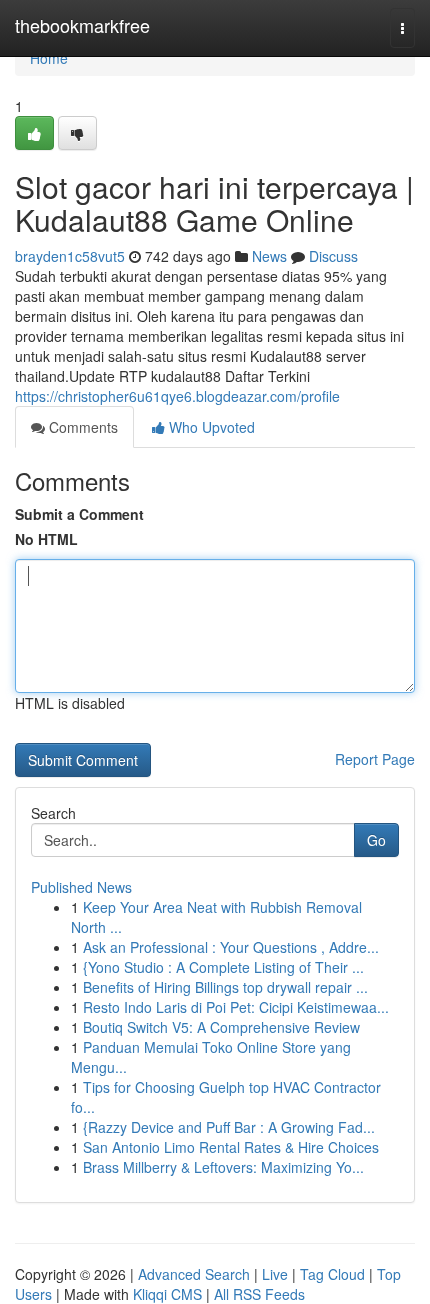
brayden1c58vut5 (70, 256)
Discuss (333, 256)
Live (275, 1274)
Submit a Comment (79, 514)
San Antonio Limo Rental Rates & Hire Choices (231, 1147)
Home (49, 58)
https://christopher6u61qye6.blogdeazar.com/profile (177, 396)
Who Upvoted (210, 427)
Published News (81, 887)
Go (376, 840)
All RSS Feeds (259, 1294)
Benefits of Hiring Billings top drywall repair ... (225, 987)
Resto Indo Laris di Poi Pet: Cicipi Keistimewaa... (236, 1007)
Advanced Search (194, 1274)
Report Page (375, 759)
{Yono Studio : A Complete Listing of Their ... (223, 967)
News (269, 256)
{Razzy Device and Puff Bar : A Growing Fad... (229, 1127)
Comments (81, 427)
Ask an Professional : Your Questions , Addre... (231, 947)
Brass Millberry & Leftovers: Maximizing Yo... (223, 1167)
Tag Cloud (332, 1274)
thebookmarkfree (82, 25)
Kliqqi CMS (167, 1294)
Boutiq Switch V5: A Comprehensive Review (221, 1027)
